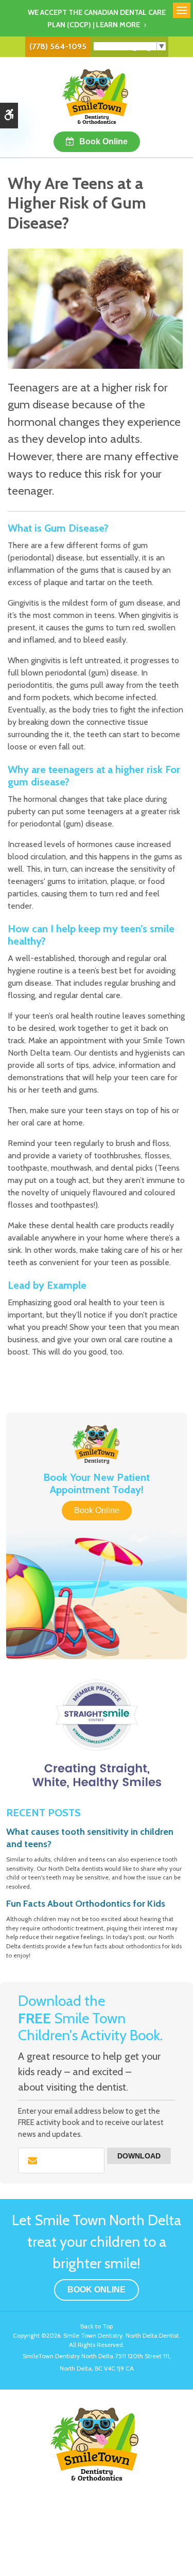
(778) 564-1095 (58, 46)
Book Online (103, 142)
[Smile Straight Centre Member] (97, 1734)
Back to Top (97, 2326)
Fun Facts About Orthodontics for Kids (86, 1904)
